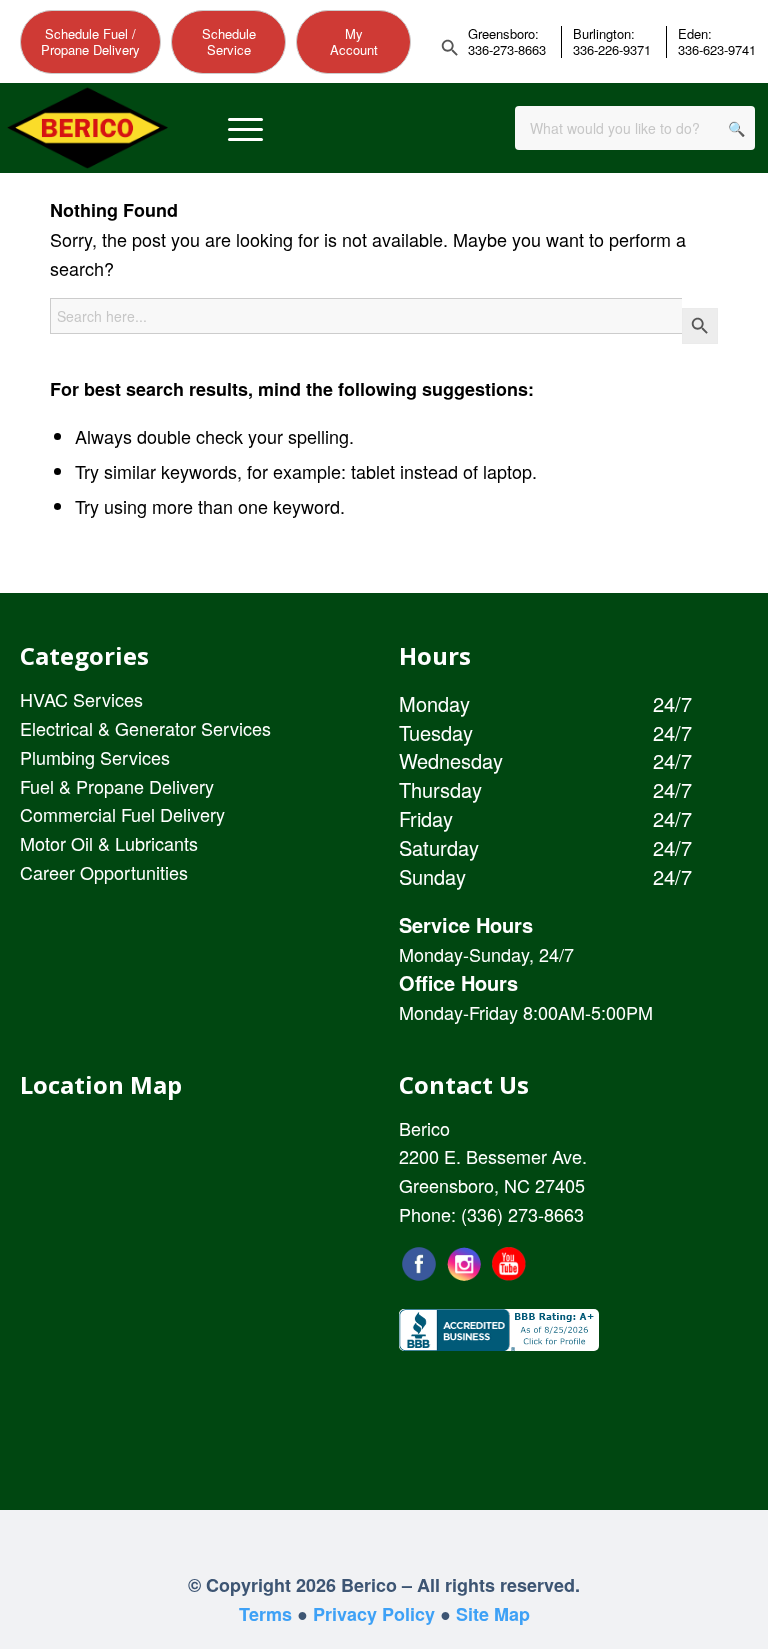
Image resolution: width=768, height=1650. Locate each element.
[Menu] (245, 128)
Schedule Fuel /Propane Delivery (90, 41)
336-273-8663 (507, 50)
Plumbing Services (95, 757)
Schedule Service (229, 41)
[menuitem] (245, 128)
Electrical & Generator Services (145, 728)
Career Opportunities (104, 872)
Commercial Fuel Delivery (122, 814)
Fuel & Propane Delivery (117, 786)
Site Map (493, 1614)
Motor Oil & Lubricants (109, 843)
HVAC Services (81, 699)
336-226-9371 (612, 50)
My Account (354, 41)
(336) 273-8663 (522, 1214)
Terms (265, 1614)
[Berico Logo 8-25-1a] (87, 128)
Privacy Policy (374, 1614)
